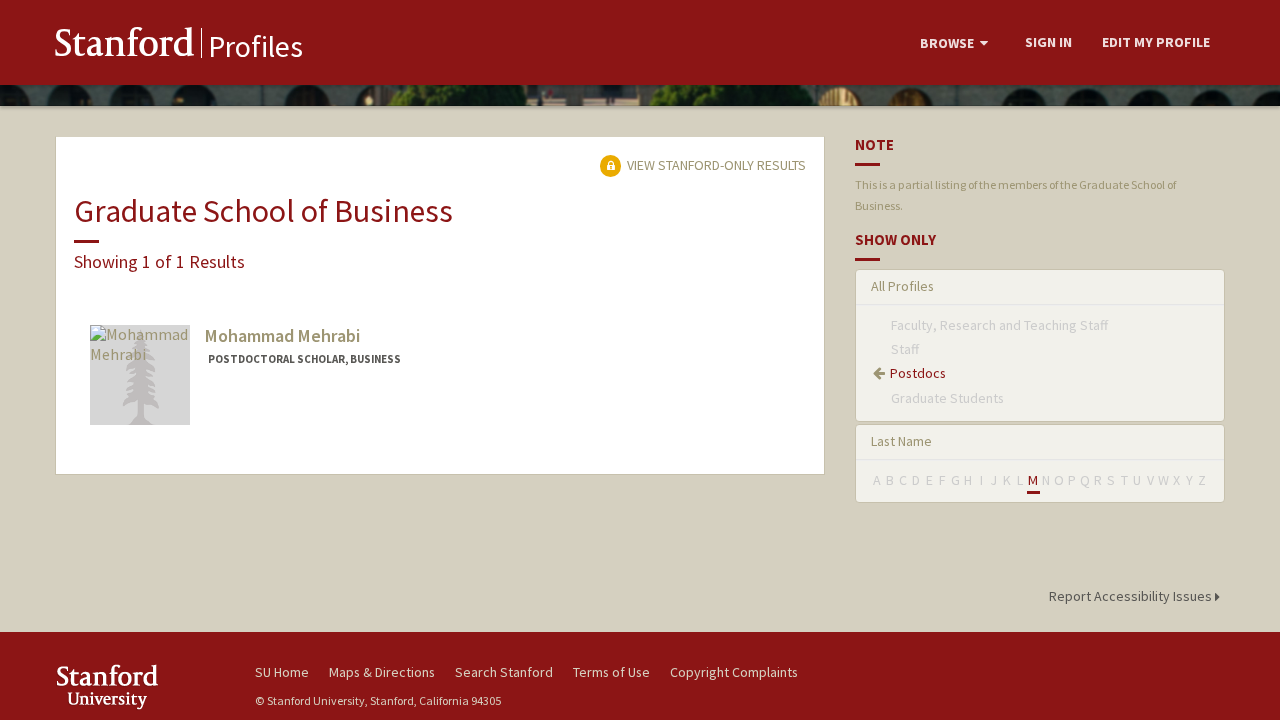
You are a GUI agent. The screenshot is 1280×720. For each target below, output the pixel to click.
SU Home (282, 672)
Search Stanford (504, 672)
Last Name (901, 441)
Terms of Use (611, 672)
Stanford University (140, 686)
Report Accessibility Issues (1132, 596)
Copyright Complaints (734, 672)
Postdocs (918, 373)
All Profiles (902, 286)
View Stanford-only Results (715, 165)
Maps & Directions (382, 672)
